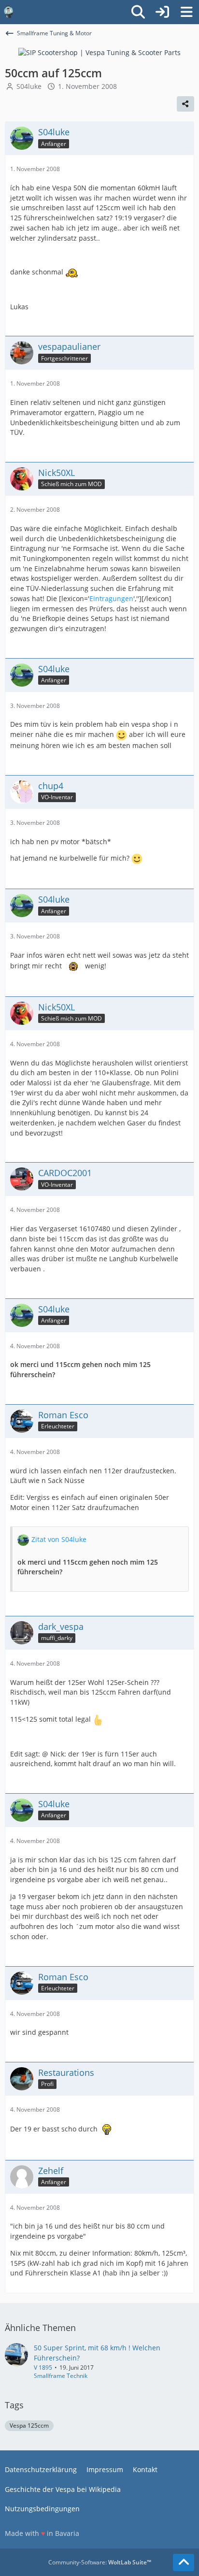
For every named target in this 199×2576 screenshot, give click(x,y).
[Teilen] (185, 104)
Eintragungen (111, 598)
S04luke (29, 86)
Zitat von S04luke (59, 1539)
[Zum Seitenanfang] (184, 2562)
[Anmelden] (162, 12)
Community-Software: (100, 2562)
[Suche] (138, 12)
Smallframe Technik (61, 2376)
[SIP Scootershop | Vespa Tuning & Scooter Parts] (99, 52)
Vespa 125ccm (29, 2425)
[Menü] (186, 12)
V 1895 (43, 2367)
